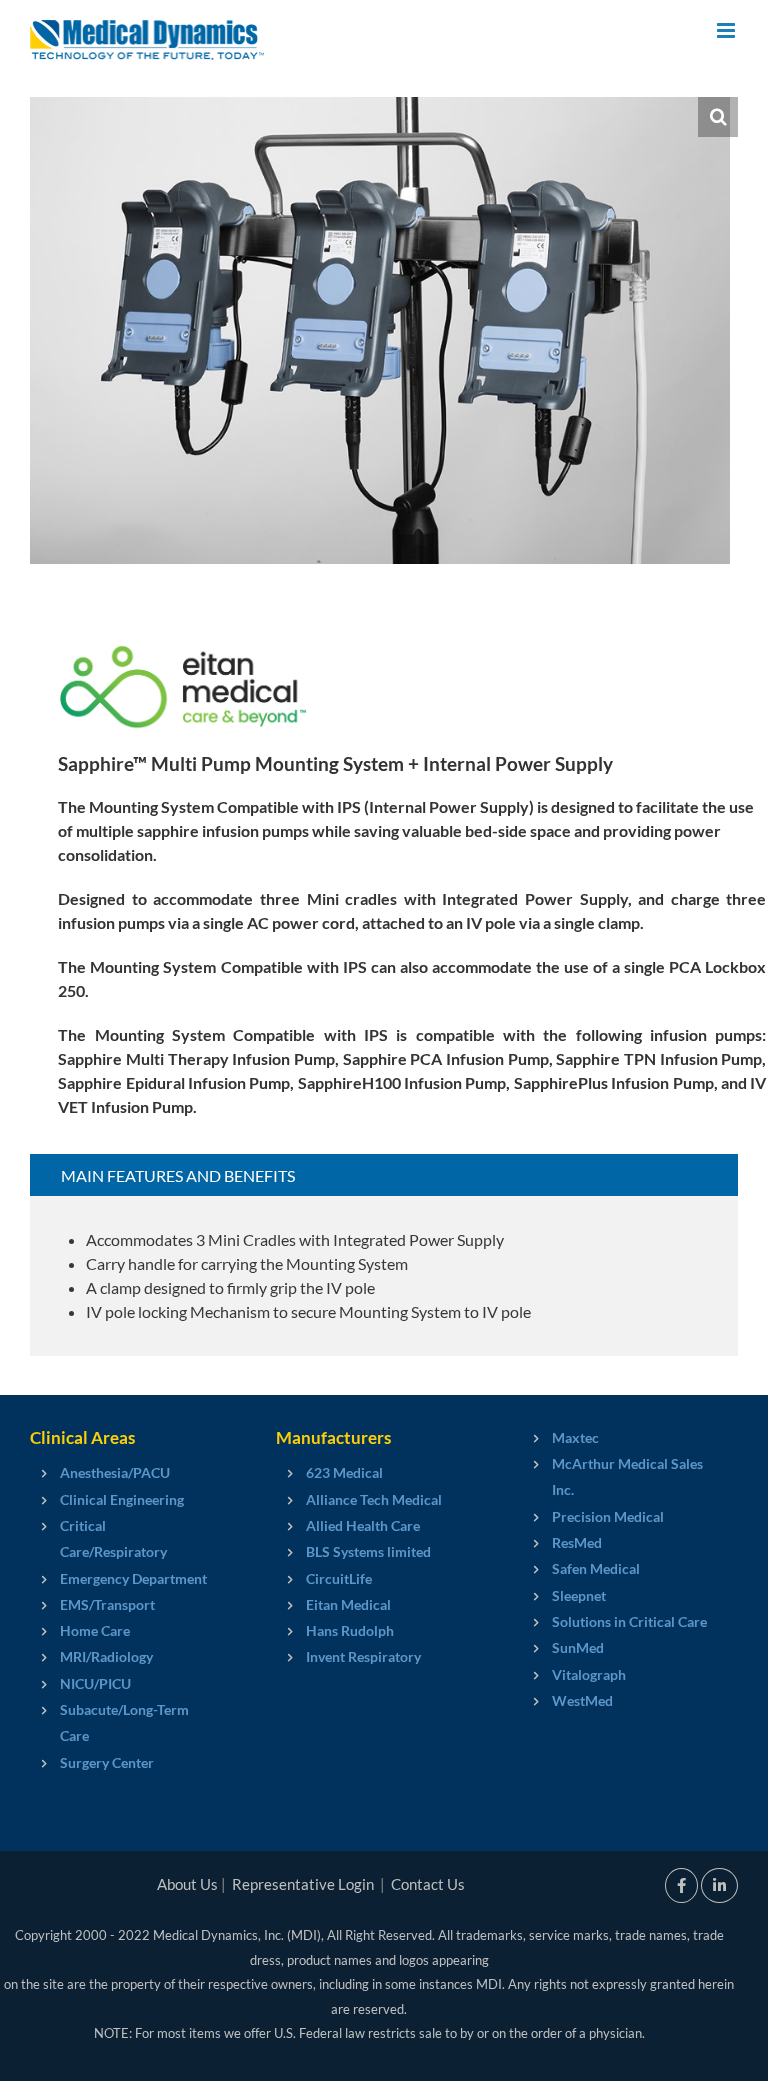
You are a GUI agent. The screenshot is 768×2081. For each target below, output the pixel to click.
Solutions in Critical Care (629, 1621)
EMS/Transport (107, 1604)
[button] (718, 117)
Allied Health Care (363, 1525)
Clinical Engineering (122, 1499)
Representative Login (303, 1884)
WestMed (582, 1700)
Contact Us (428, 1884)
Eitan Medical (348, 1604)
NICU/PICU (95, 1683)
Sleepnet (579, 1595)
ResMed (577, 1542)
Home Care (95, 1630)
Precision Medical (608, 1516)
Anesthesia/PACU (115, 1472)
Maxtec (575, 1437)
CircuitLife (339, 1578)
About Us (187, 1884)
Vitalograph (589, 1674)
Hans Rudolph (350, 1630)
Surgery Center (107, 1762)
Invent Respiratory (363, 1656)
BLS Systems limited (368, 1551)
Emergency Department (133, 1578)
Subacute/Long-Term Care (124, 1722)
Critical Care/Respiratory (113, 1538)
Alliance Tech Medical (374, 1499)
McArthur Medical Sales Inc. (627, 1476)
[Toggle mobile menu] (727, 30)
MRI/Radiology (106, 1656)
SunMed (578, 1647)
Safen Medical (596, 1568)
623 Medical (344, 1472)
